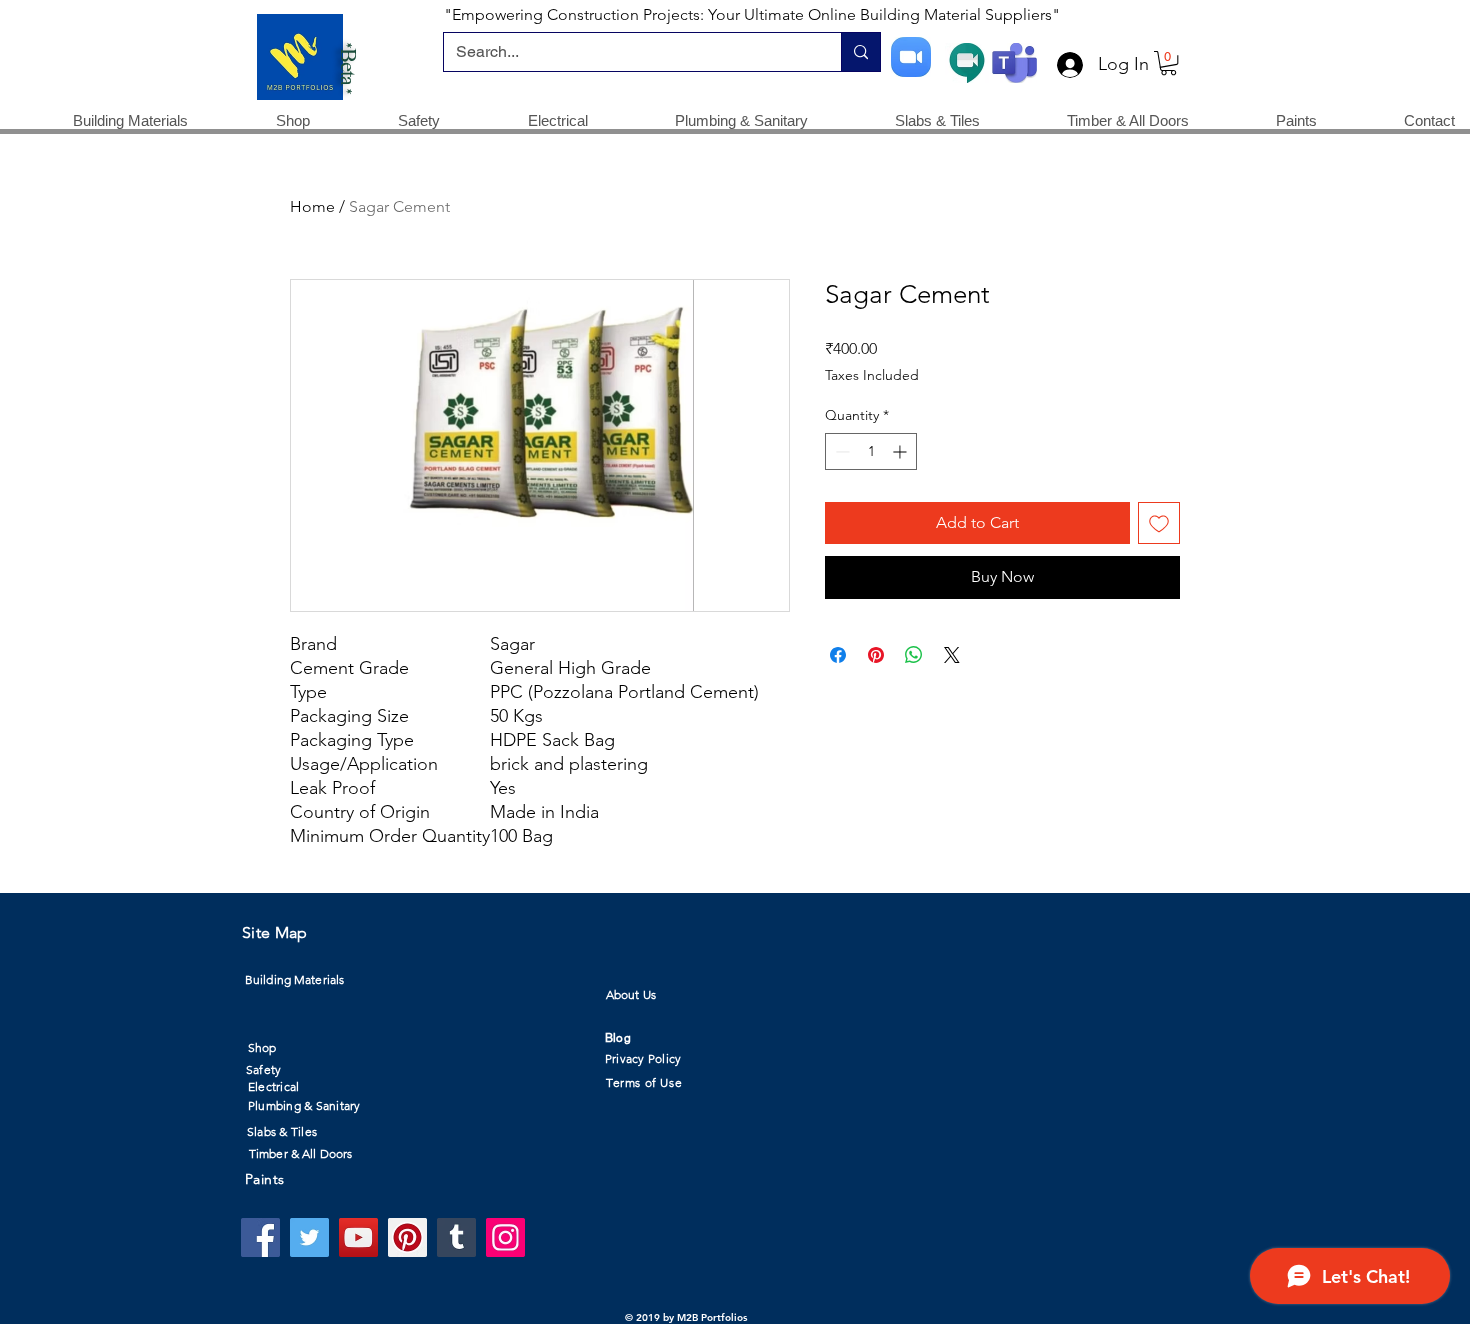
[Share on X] (952, 655)
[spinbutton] (871, 451)
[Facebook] (260, 1237)
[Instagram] (505, 1237)
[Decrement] (840, 451)
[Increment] (901, 451)
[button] (1168, 63)
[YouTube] (358, 1237)
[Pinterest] (407, 1237)
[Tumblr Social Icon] (456, 1237)
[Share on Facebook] (838, 655)
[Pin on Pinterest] (876, 655)
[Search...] (860, 52)
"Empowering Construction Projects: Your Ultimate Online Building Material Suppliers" (752, 14)
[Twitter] (309, 1237)
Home (312, 206)
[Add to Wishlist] (1159, 523)
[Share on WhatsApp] (914, 655)
